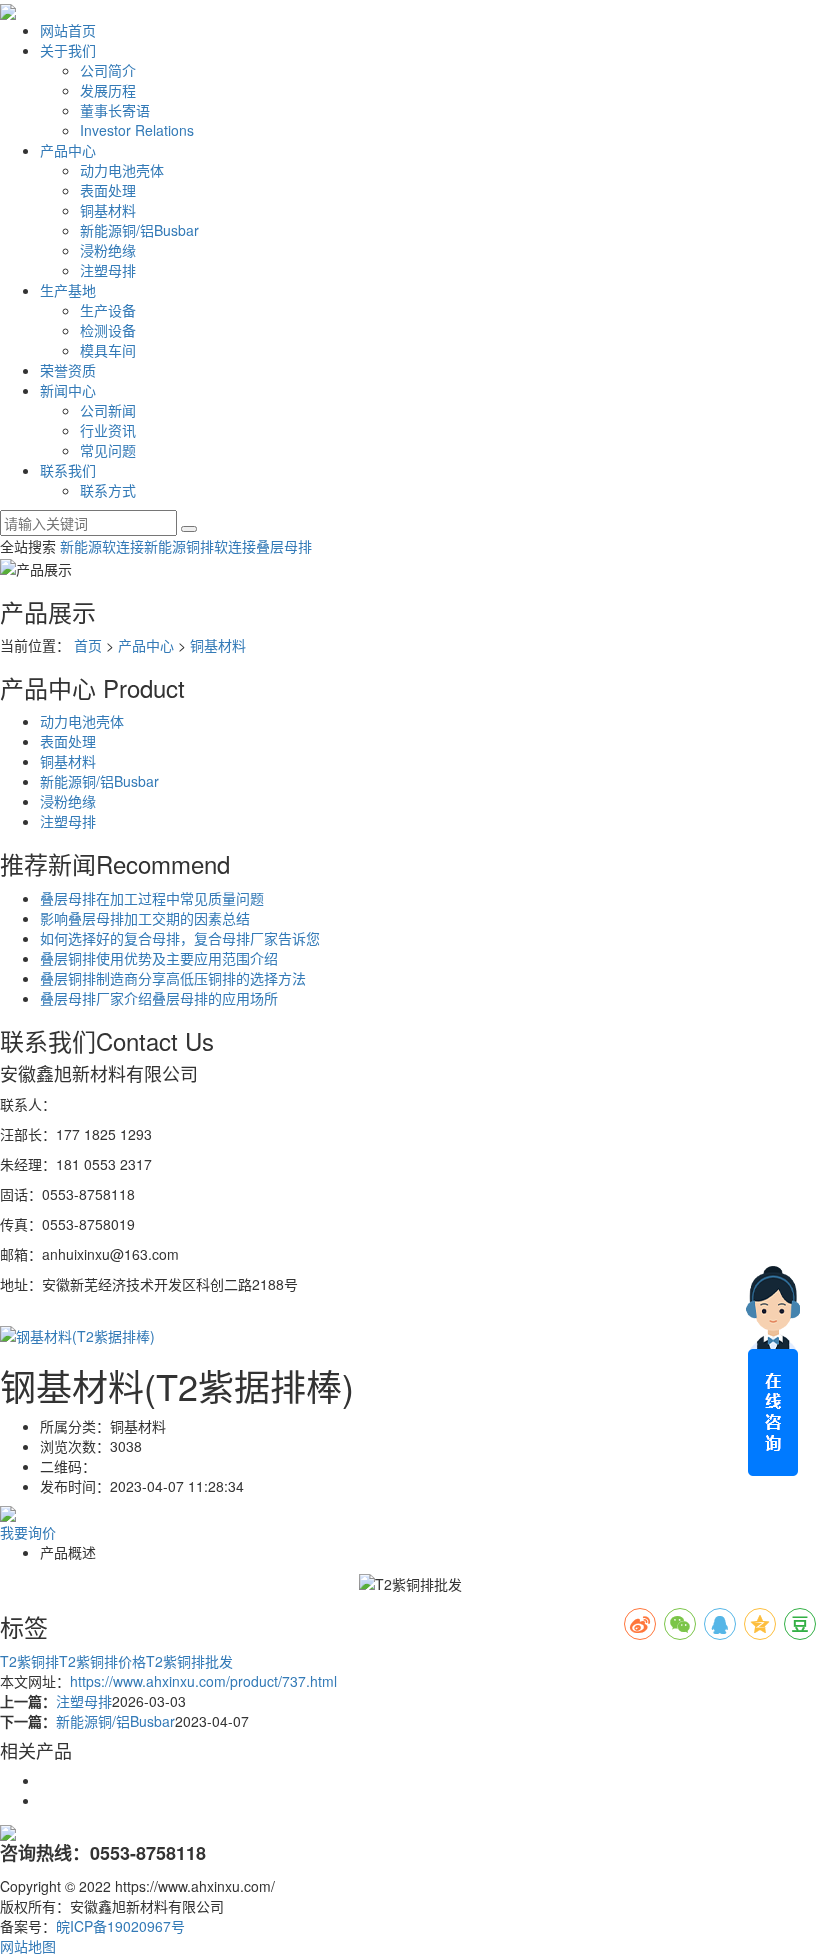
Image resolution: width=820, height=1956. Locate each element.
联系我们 (68, 470)
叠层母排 (284, 546)
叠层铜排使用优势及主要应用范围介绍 (159, 958)
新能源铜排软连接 (200, 546)
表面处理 (108, 190)
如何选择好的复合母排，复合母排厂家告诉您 (180, 938)
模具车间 (108, 350)
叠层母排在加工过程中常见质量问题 (152, 898)
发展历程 (108, 90)
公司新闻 (108, 410)
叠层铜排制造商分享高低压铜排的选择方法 (173, 978)
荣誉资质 (68, 370)
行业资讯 (108, 430)
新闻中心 (68, 390)
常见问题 (108, 450)
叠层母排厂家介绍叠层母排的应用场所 (159, 998)
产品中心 (68, 150)
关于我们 (68, 50)
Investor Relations (137, 130)
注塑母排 (108, 270)
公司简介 (108, 70)
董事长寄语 (115, 110)
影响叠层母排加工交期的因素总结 (145, 918)
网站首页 (68, 30)
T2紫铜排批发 (189, 1661)
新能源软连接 (102, 546)
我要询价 (28, 1532)
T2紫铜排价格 (102, 1661)
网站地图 (28, 1946)
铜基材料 (108, 210)
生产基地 (68, 290)
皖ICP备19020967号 (120, 1926)
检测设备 (108, 330)
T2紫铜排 (29, 1661)
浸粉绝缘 (108, 250)
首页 (88, 645)
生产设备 (108, 310)
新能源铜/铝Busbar (139, 230)
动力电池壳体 (122, 170)
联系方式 (108, 490)
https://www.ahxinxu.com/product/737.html (203, 1681)
